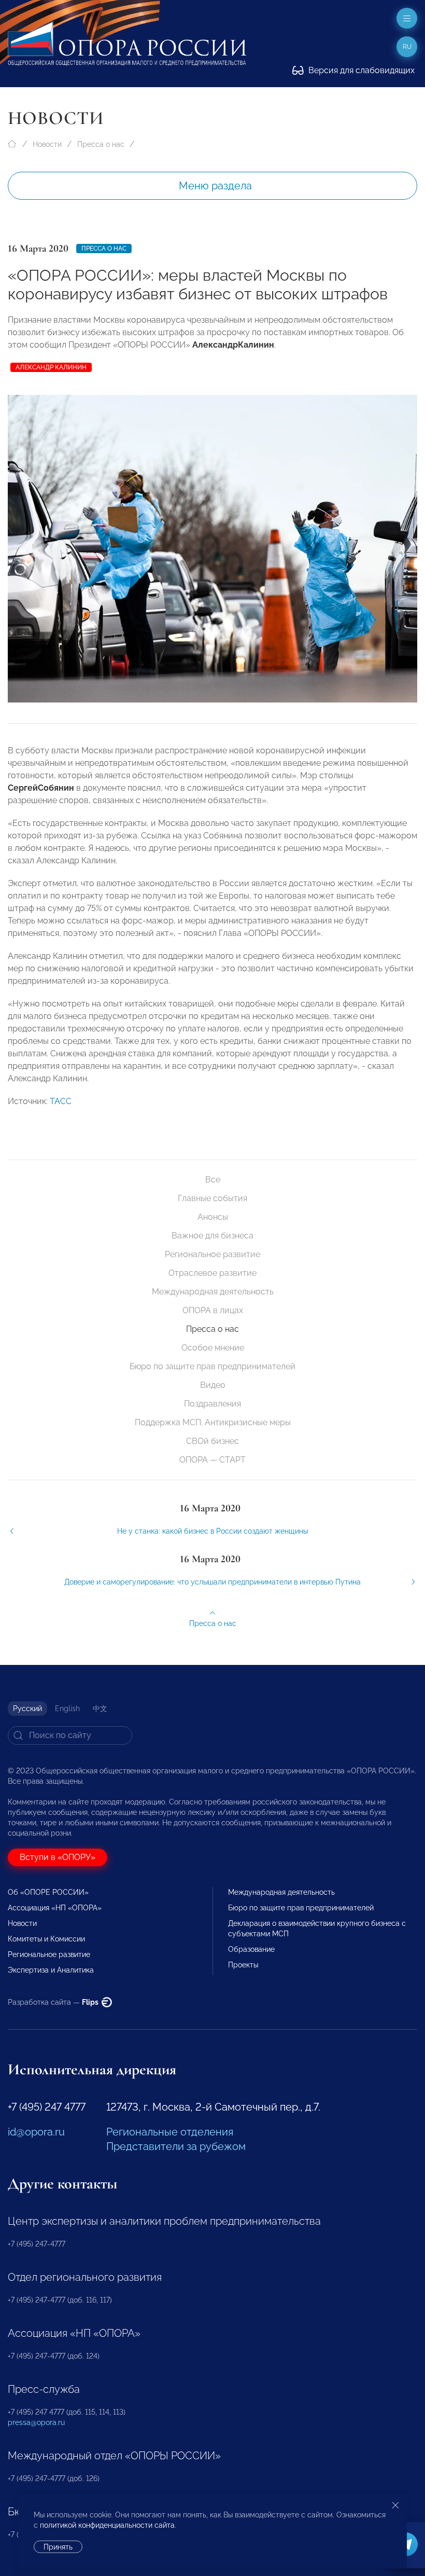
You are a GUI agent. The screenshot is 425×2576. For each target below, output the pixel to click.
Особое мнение (213, 1348)
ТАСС (61, 1101)
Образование (251, 1949)
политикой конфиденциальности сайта (107, 2525)
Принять (58, 2547)
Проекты (243, 1965)
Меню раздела (215, 186)
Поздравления (212, 1404)
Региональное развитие (212, 1254)
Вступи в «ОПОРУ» (58, 1857)
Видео (213, 1385)
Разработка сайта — (54, 2002)
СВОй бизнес (212, 1441)
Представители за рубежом (176, 2146)
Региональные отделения (170, 2132)
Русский (27, 1709)
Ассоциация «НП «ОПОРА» (55, 1908)
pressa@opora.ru (36, 2422)
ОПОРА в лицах (213, 1310)
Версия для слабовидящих (360, 70)
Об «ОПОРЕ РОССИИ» (48, 1892)
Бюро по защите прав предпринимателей (212, 1366)
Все (213, 1180)
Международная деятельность (213, 1292)
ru (407, 47)
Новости (47, 144)
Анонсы (213, 1217)
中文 (100, 1709)
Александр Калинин (51, 367)
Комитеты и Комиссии (46, 1939)
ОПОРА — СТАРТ (212, 1460)
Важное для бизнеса (212, 1236)
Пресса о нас (101, 144)
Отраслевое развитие (212, 1273)
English (67, 1709)
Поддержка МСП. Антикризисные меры (213, 1422)
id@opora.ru (36, 2132)
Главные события (212, 1198)
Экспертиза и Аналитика (51, 1970)
